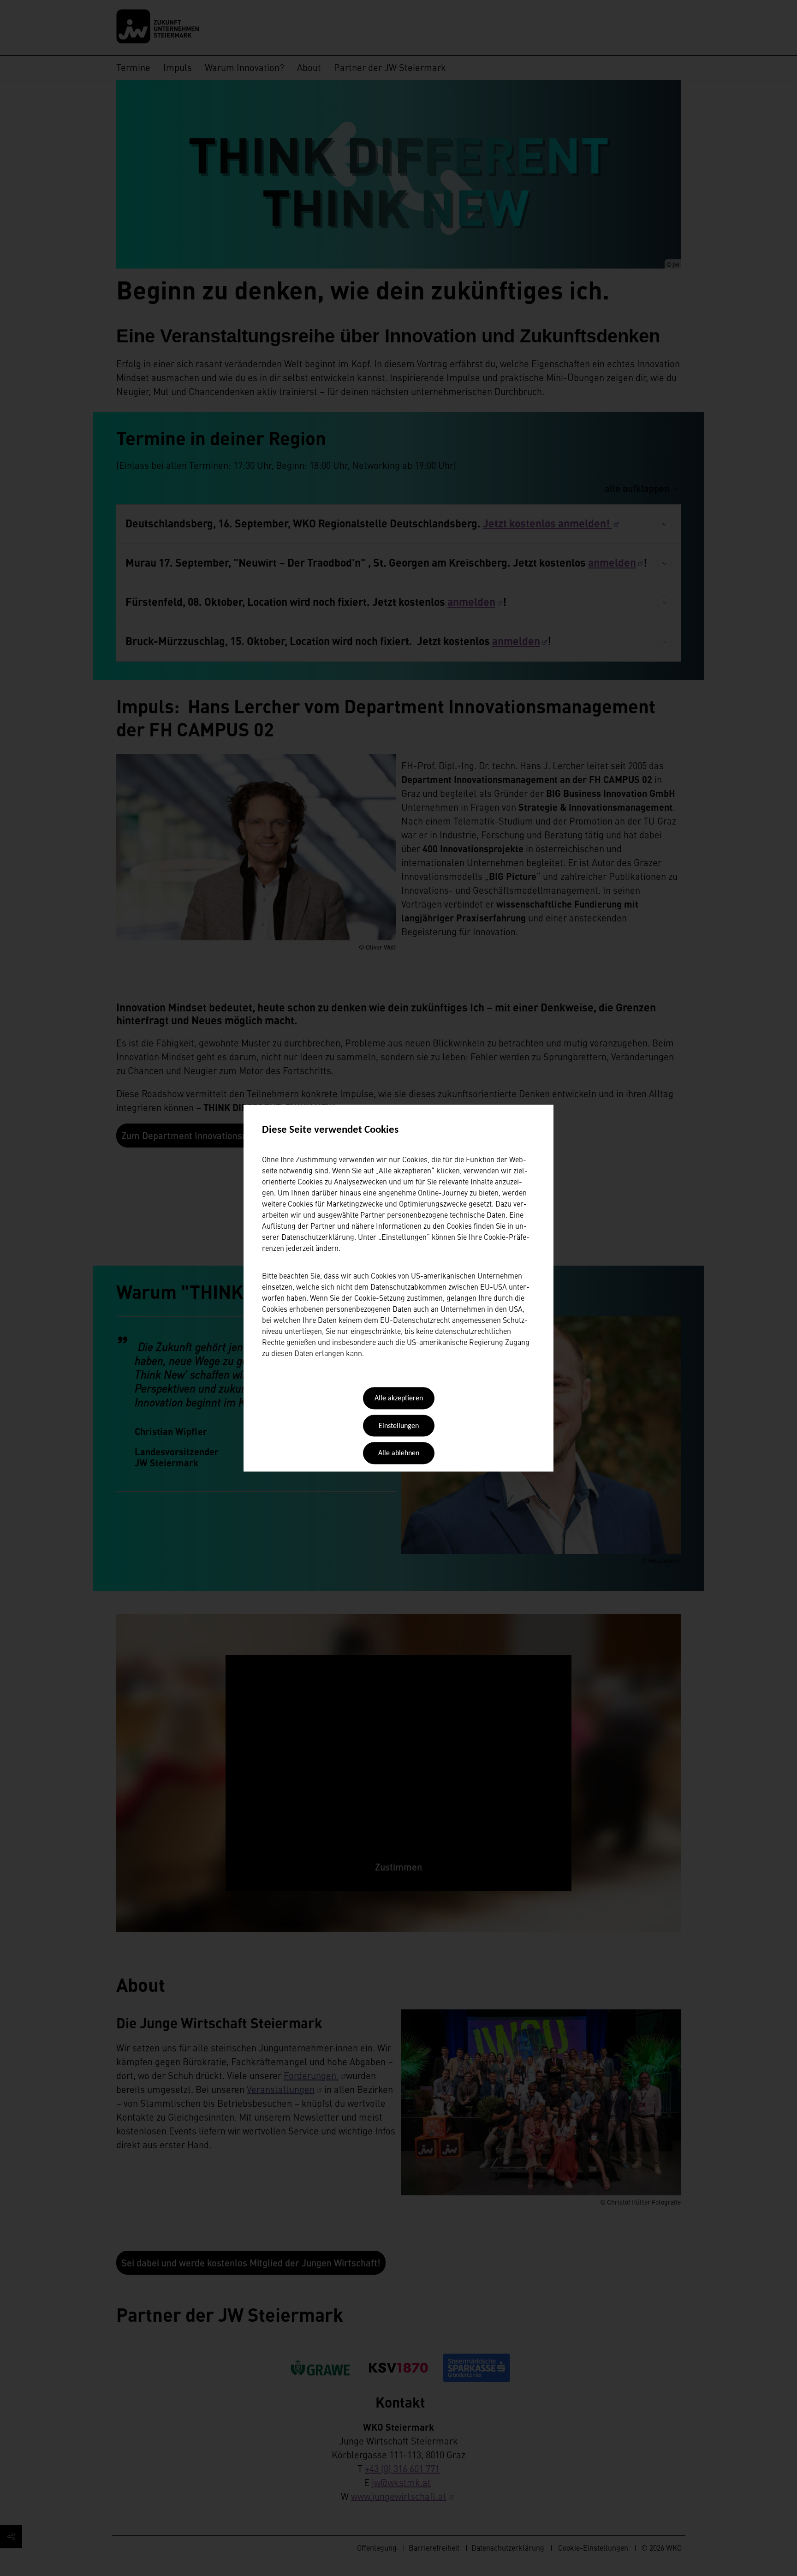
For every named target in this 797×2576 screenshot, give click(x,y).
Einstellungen (399, 1426)
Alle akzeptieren (399, 1399)
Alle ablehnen (399, 1454)
